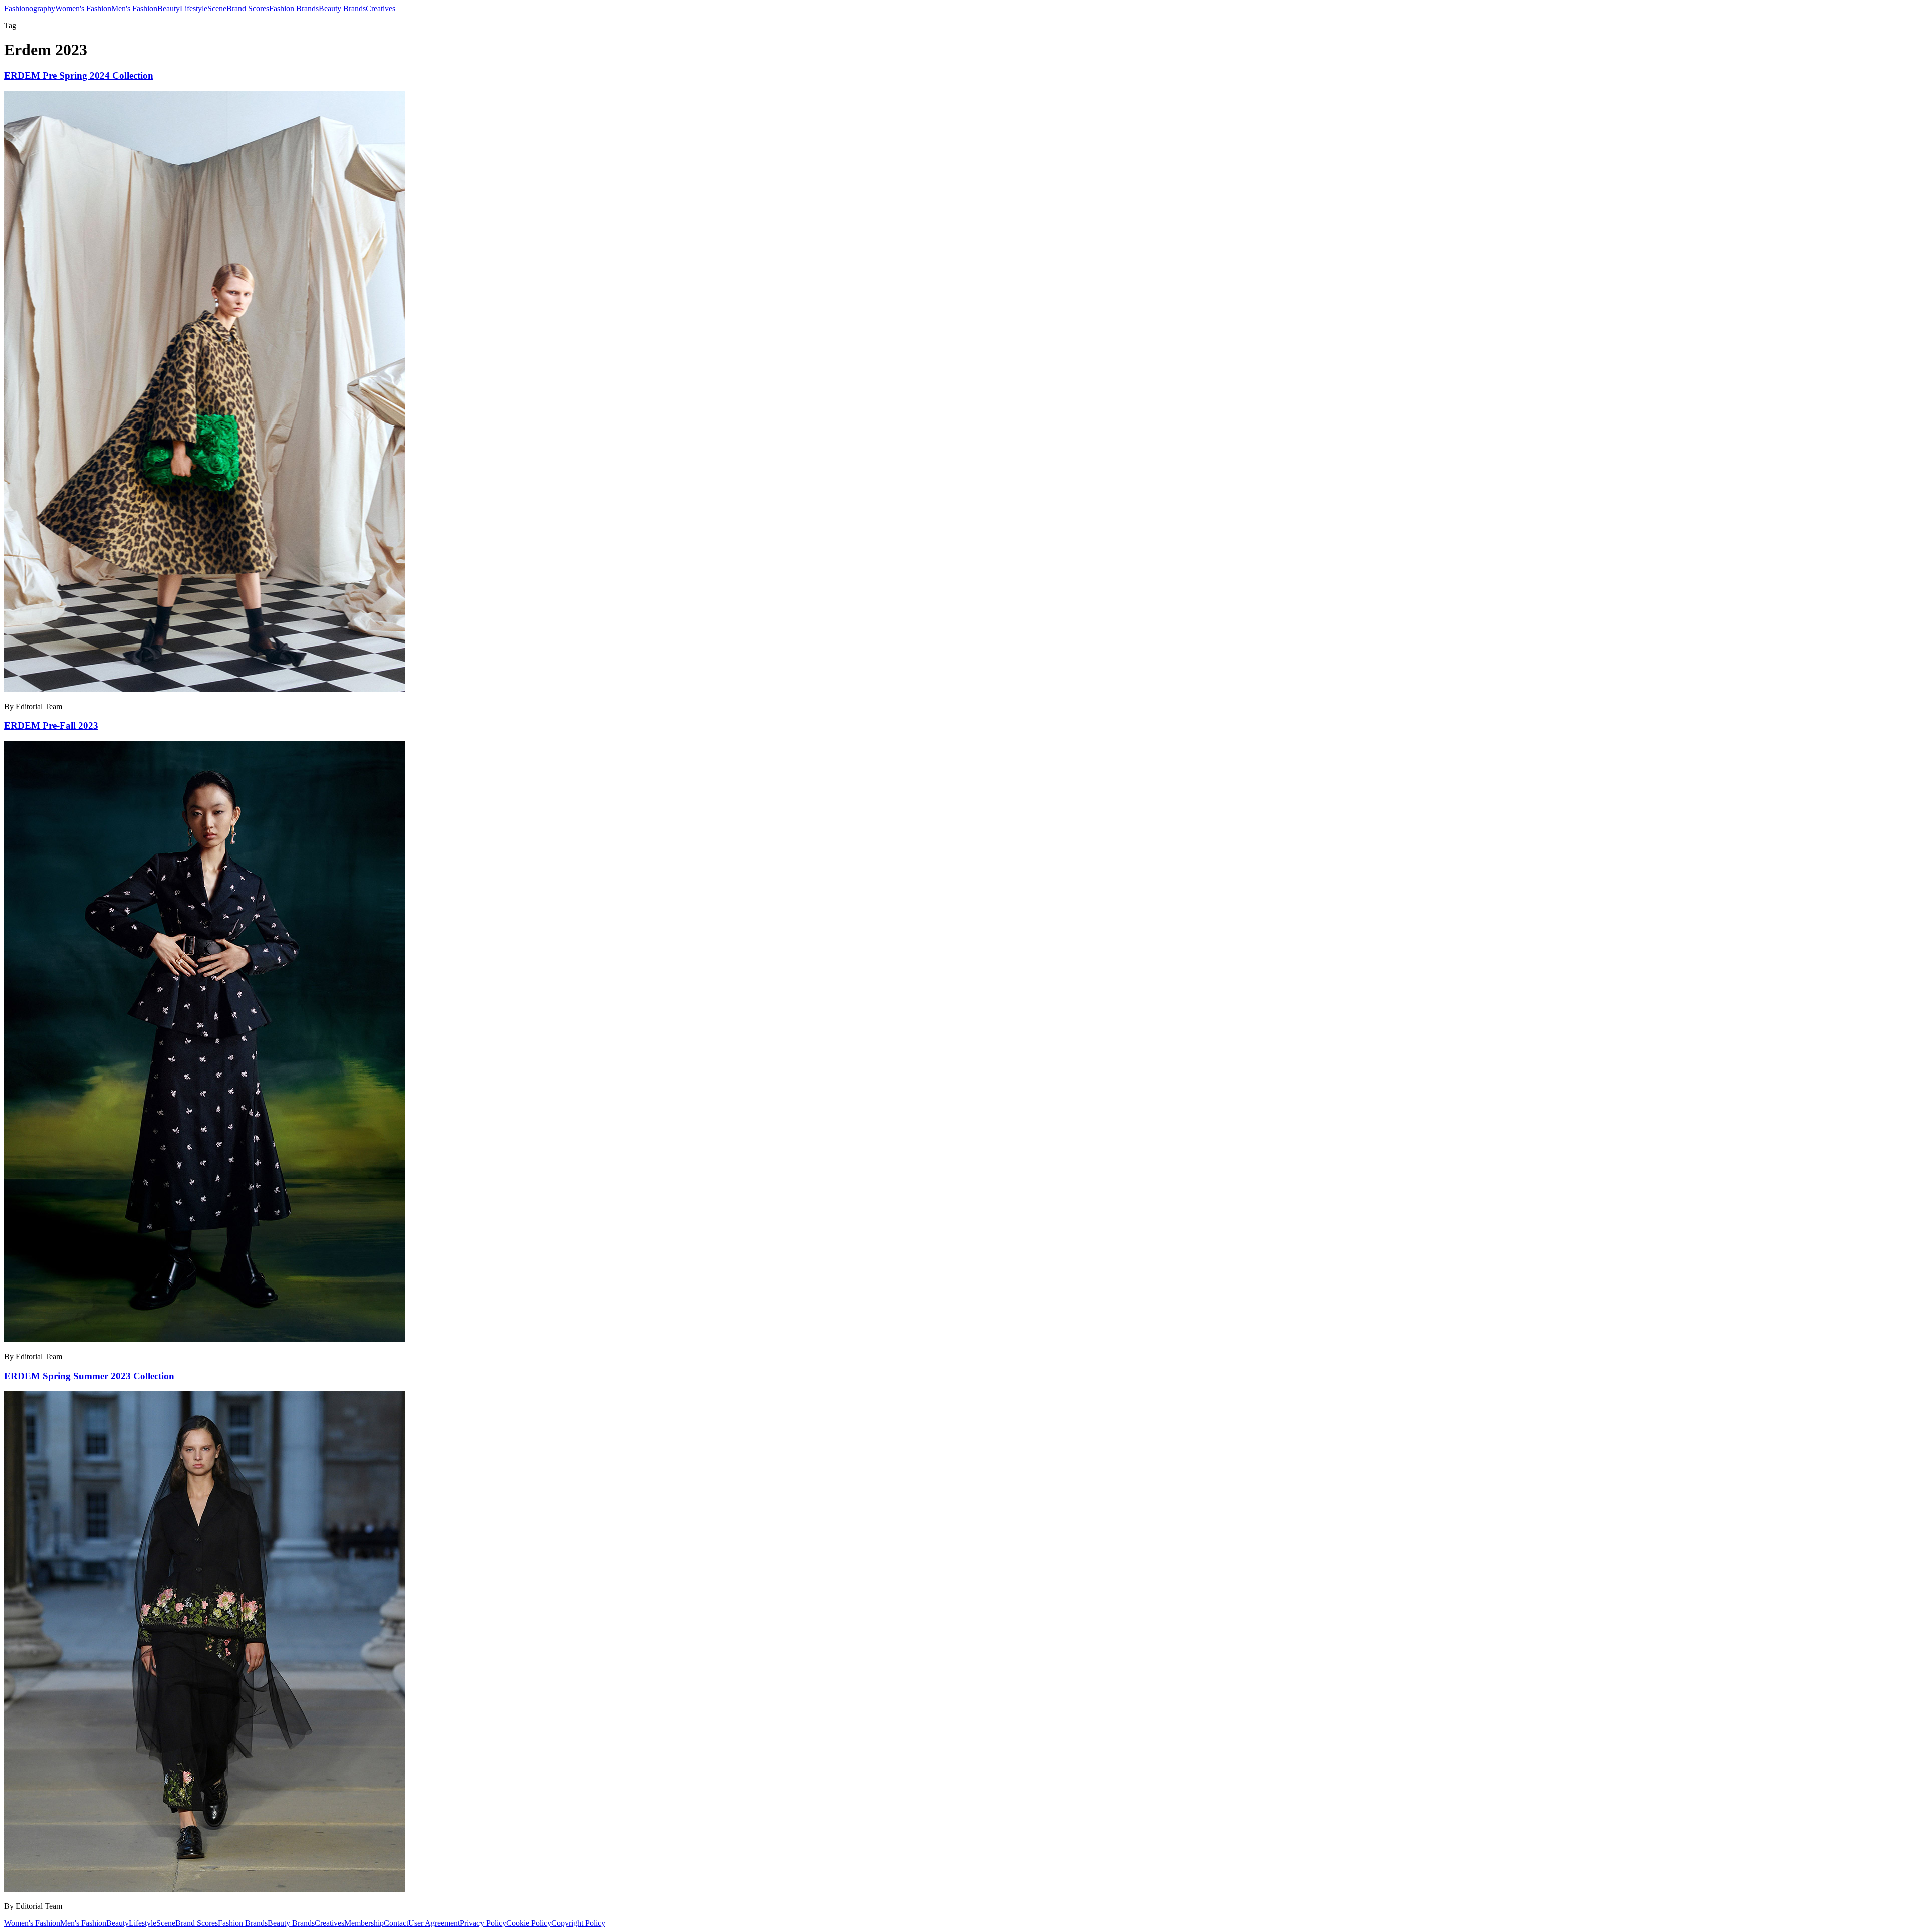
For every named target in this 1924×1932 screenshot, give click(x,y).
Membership (364, 1923)
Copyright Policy (578, 1923)
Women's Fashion (83, 8)
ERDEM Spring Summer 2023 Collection (89, 1376)
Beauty (169, 8)
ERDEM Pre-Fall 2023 (51, 725)
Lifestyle (194, 8)
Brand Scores (248, 8)
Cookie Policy (529, 1923)
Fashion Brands (294, 8)
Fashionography (30, 8)
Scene (217, 8)
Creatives (381, 8)
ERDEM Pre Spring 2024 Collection (79, 75)
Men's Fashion (134, 8)
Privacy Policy (483, 1923)
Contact (396, 1923)
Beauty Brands (342, 8)
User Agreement (434, 1923)
